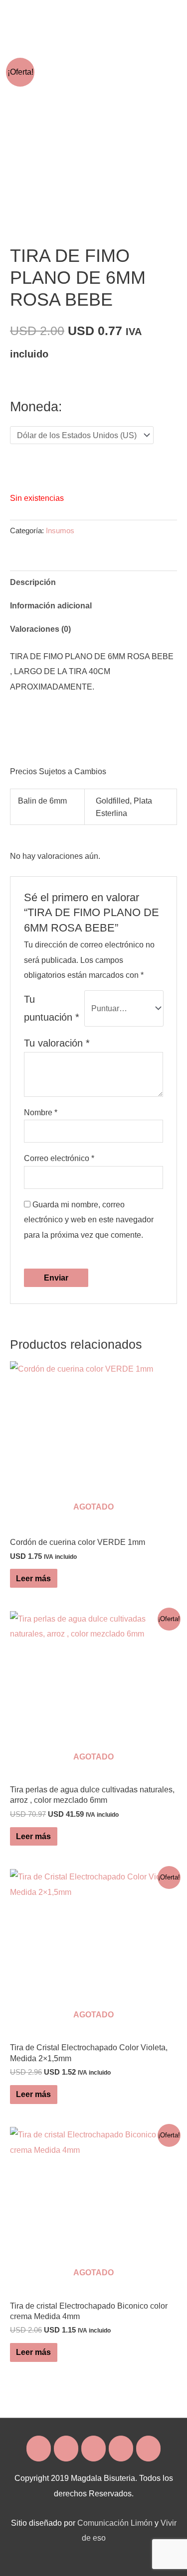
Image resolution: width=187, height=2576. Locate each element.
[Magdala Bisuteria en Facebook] (39, 2449)
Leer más (33, 1578)
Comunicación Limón (115, 2523)
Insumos (60, 531)
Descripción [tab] (33, 582)
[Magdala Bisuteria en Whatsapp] (121, 2449)
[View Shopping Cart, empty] (141, 15)
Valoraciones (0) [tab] (40, 629)
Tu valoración (57, 1043)
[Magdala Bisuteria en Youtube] (148, 2449)
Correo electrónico (59, 1158)
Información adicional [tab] (51, 605)
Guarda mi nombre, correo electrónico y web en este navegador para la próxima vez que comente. (89, 1220)
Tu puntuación (52, 1008)
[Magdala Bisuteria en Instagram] (66, 2449)
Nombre (41, 1112)
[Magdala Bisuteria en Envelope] (93, 2449)
